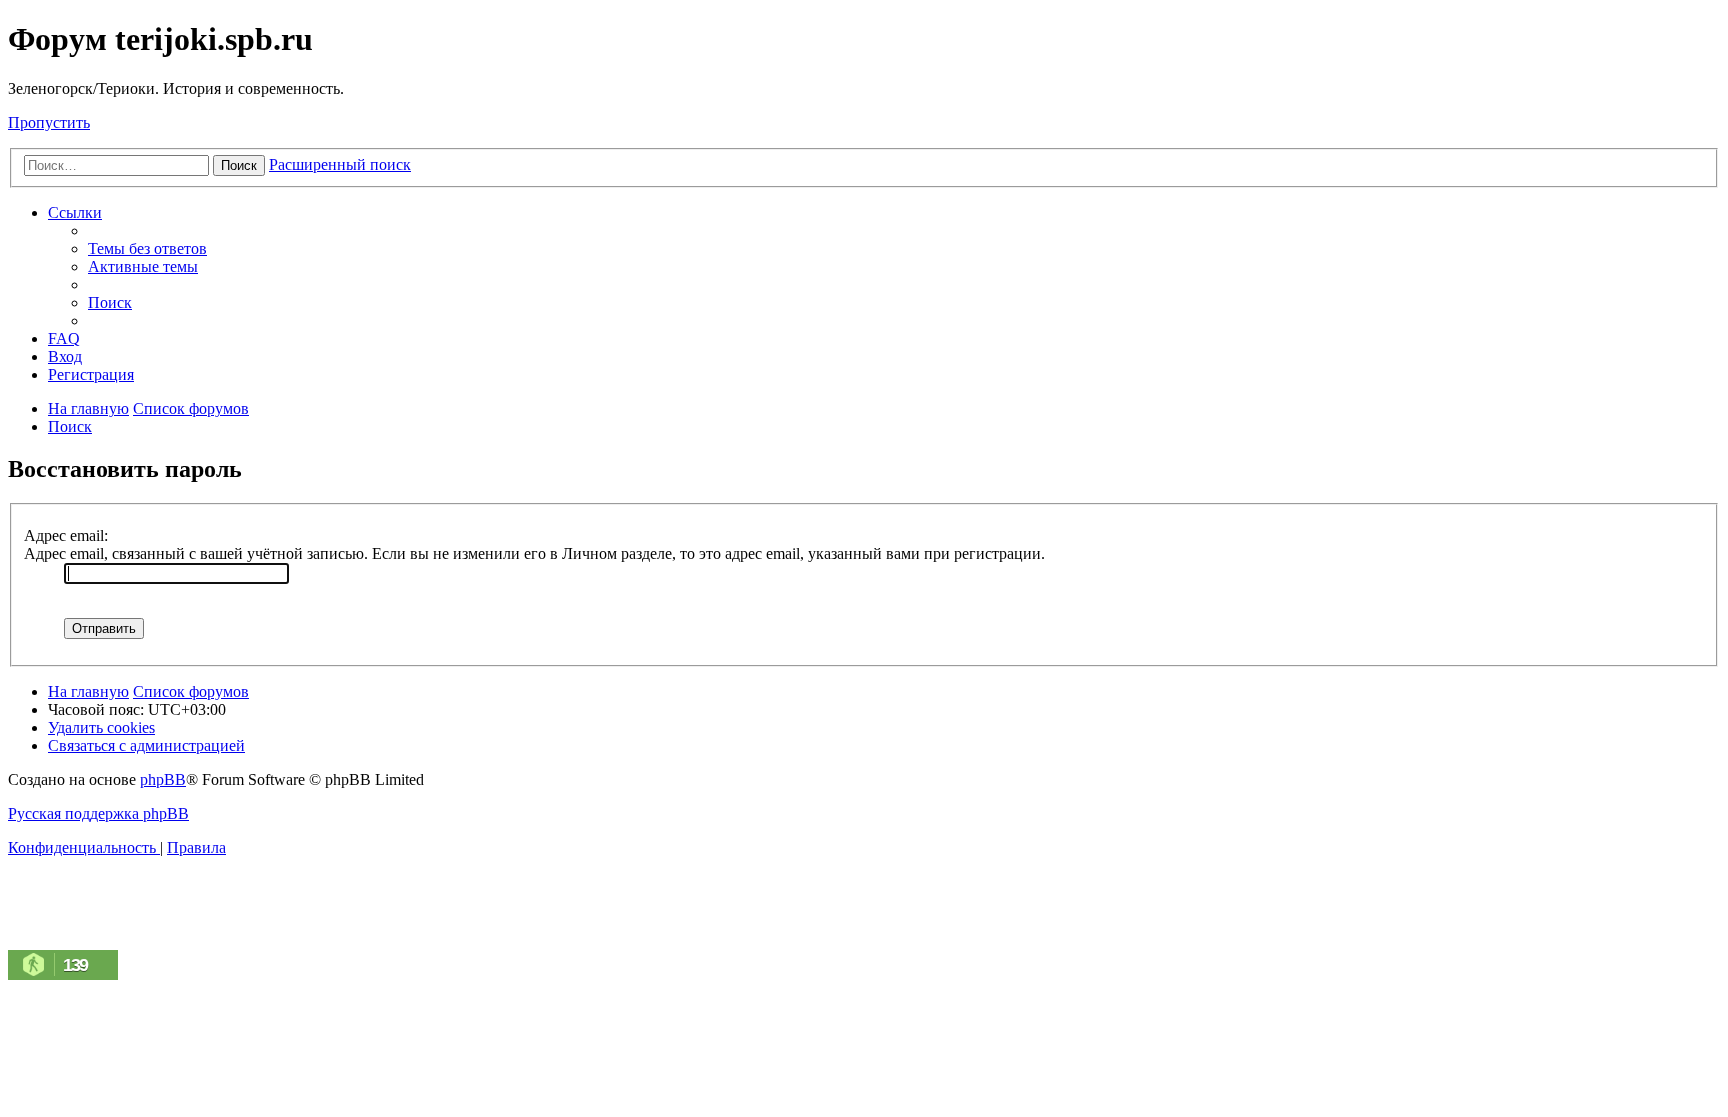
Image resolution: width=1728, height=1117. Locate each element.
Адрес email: (66, 535)
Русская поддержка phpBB (98, 813)
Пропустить (49, 122)
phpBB (163, 779)
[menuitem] (147, 248)
